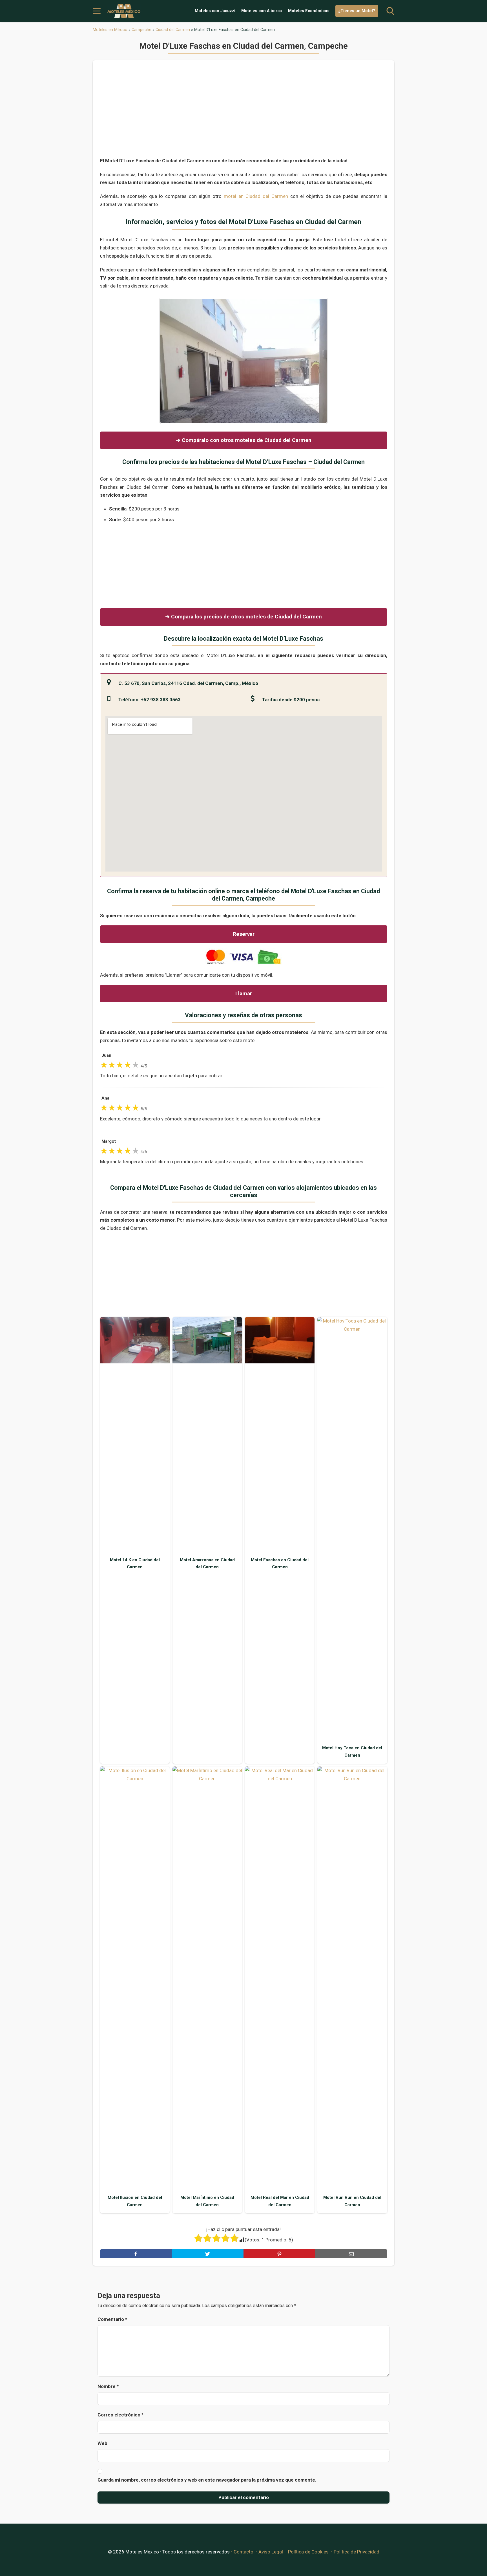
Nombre (108, 2386)
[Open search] (390, 11)
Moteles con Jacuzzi (215, 11)
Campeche (141, 30)
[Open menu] (97, 11)
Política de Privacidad (357, 2552)
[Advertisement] (244, 112)
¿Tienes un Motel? (357, 11)
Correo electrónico (120, 2415)
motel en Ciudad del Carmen (256, 196)
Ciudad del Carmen (173, 30)
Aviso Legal (271, 2552)
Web (102, 2443)
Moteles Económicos (309, 11)
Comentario (112, 2319)
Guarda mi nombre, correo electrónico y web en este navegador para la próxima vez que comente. (207, 2480)
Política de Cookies (308, 2552)
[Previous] (171, 361)
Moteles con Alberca (262, 11)
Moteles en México (110, 30)
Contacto (243, 2552)
